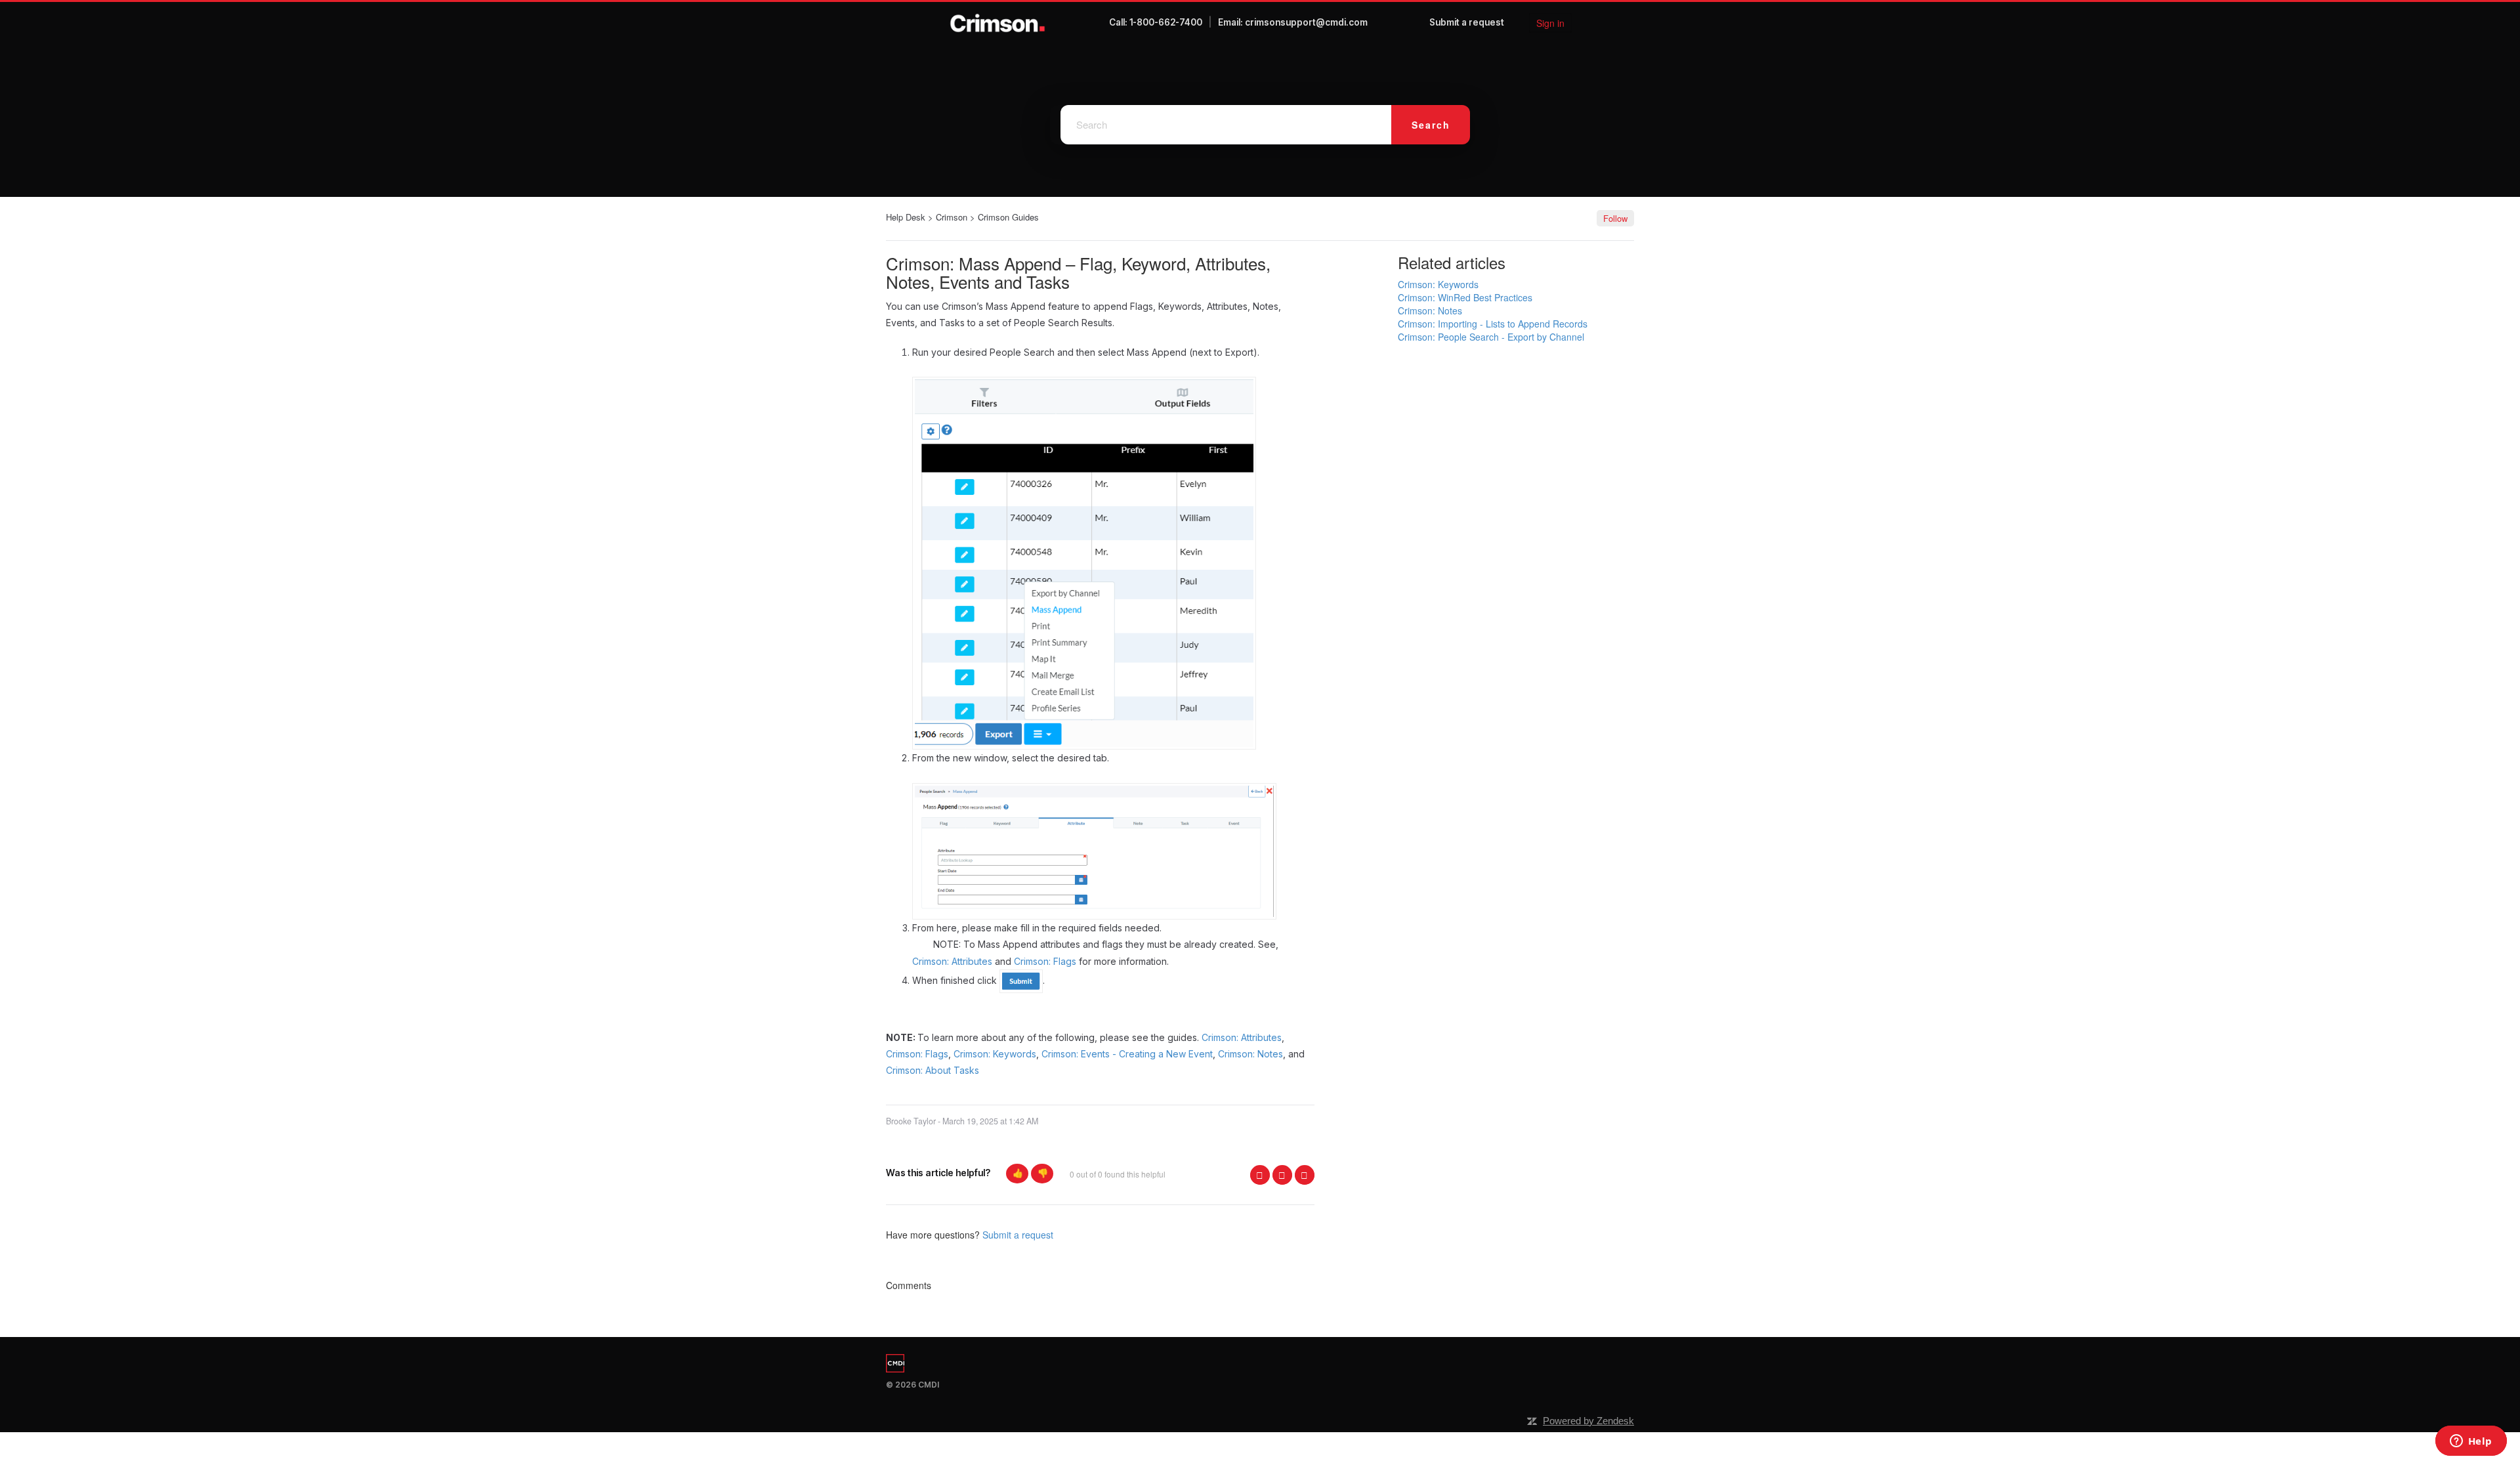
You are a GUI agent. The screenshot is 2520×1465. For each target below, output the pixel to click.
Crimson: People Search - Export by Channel (1491, 337)
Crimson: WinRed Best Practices (1465, 297)
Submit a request (1467, 22)
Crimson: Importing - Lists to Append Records (1493, 324)
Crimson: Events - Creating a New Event (1127, 1054)
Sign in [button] (1550, 23)
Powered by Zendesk (1588, 1421)
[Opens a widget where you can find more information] (2471, 1442)
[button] (1017, 1174)
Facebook (1260, 1175)
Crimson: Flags (1046, 961)
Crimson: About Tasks (933, 1070)
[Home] (998, 23)
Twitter (1282, 1175)
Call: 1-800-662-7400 (1156, 22)
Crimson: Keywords (995, 1054)
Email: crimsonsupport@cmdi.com (1293, 22)
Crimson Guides (1008, 217)
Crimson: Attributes (1242, 1037)
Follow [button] (1615, 218)
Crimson (952, 217)
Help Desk (906, 217)
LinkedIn (1305, 1175)
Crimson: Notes (1250, 1054)
